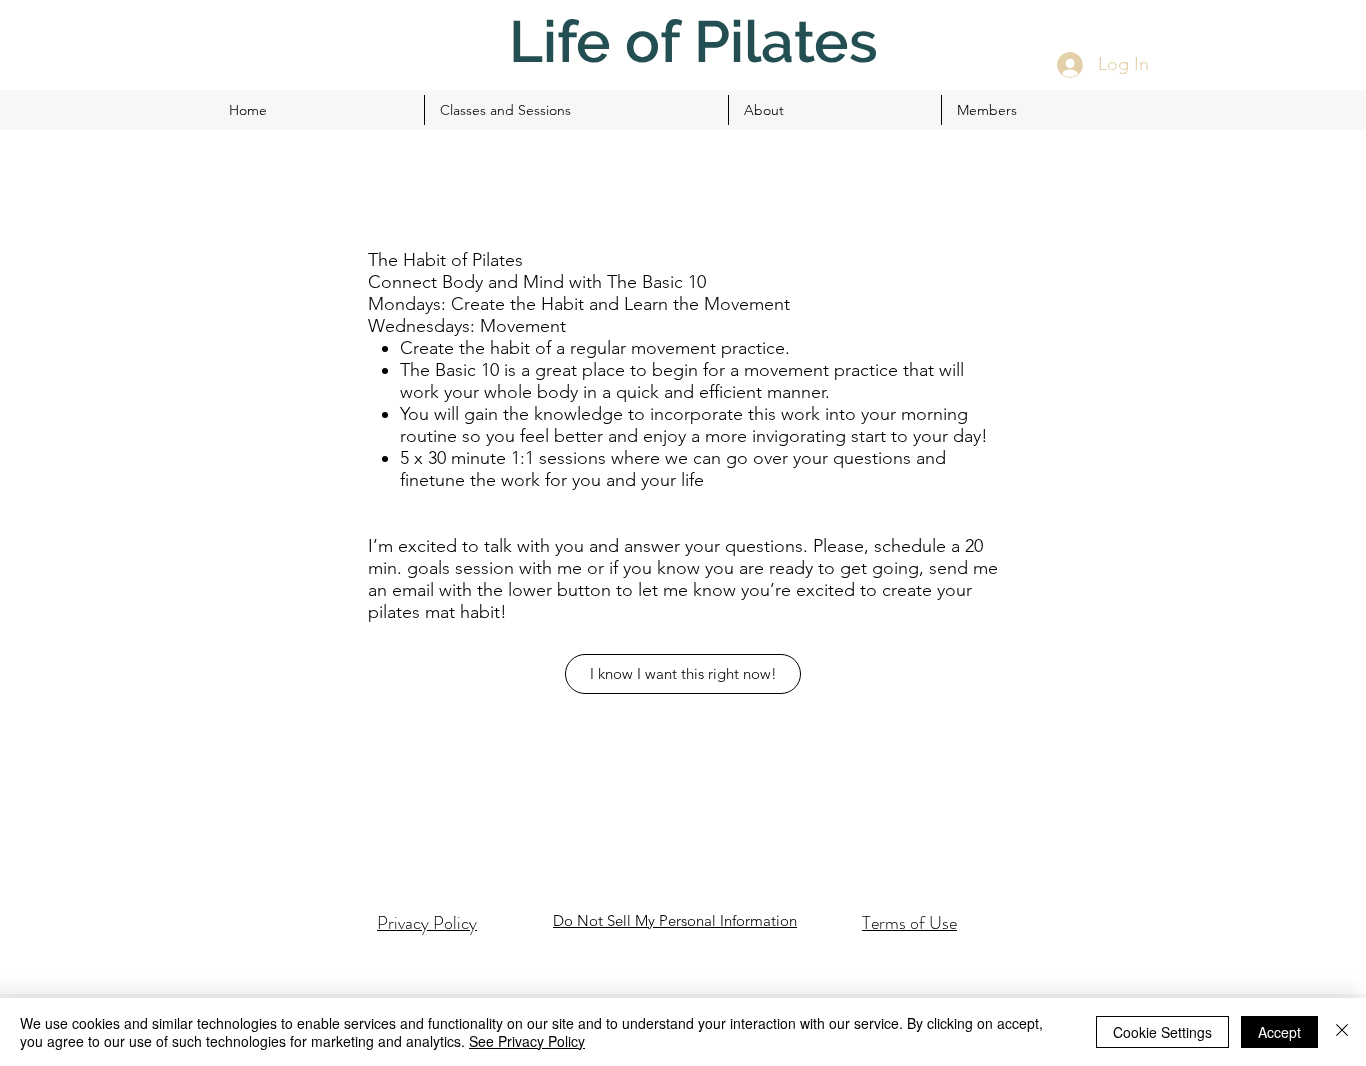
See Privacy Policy (527, 1041)
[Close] (1342, 1032)
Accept (1279, 1032)
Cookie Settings (1162, 1032)
